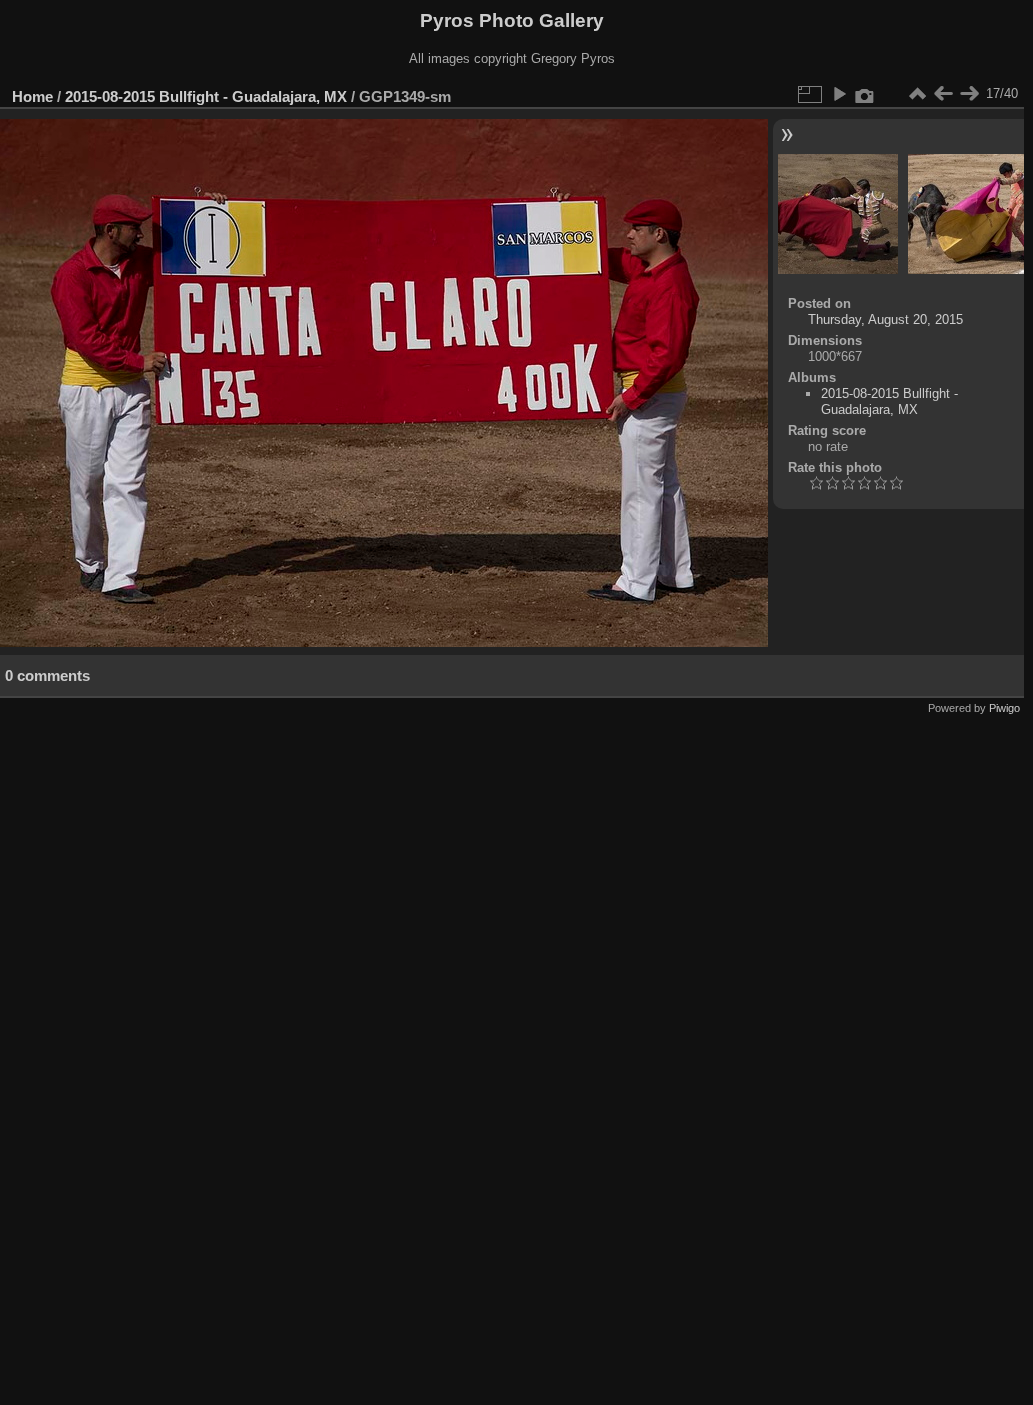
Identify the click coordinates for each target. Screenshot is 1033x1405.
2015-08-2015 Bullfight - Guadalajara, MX (206, 96)
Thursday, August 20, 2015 (885, 319)
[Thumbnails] (917, 94)
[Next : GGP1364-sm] (969, 94)
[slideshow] (839, 94)
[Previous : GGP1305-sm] (943, 94)
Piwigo (1004, 708)
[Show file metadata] (865, 94)
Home (32, 96)
